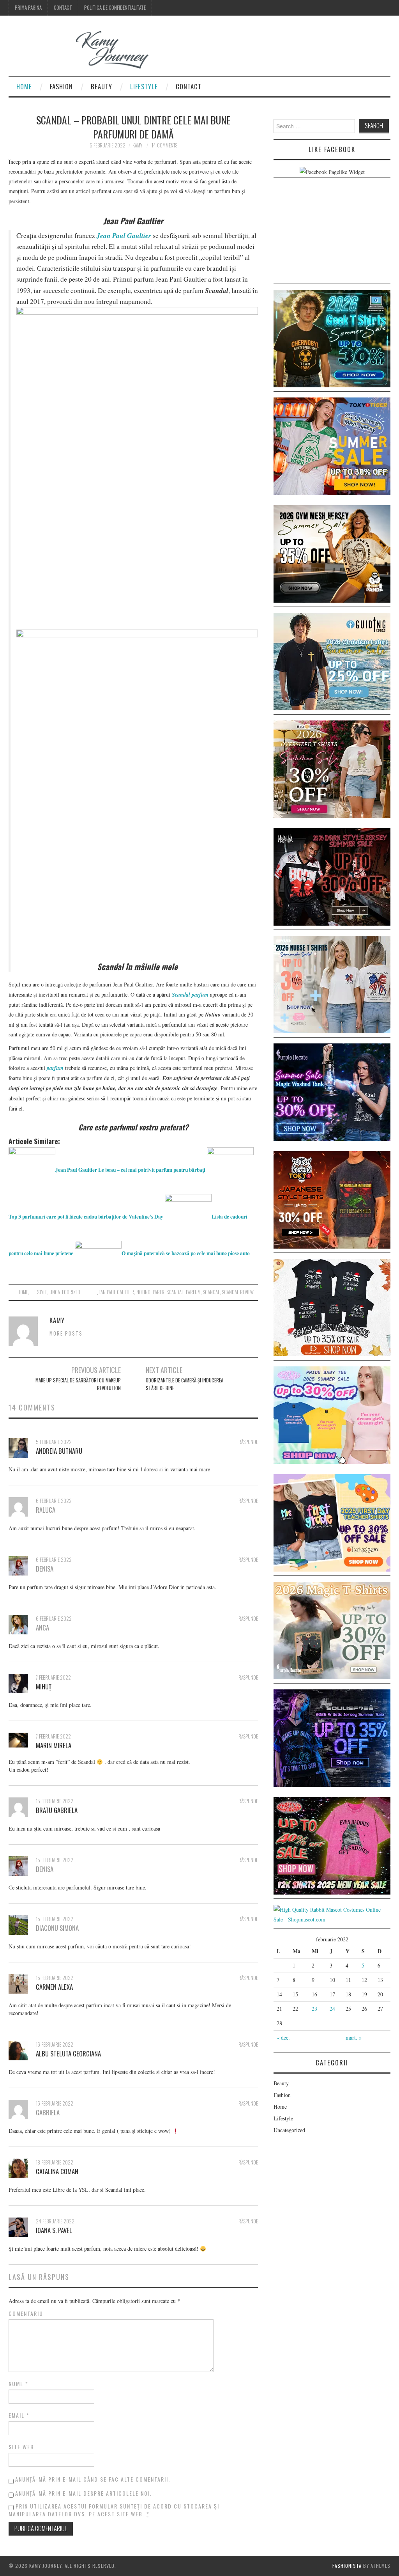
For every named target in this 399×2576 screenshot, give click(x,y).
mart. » (354, 2038)
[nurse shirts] (332, 984)
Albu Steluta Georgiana (68, 2054)
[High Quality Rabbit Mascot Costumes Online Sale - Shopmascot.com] (332, 1913)
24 (332, 2009)
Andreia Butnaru (59, 1451)
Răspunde (248, 1442)
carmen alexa (54, 1987)
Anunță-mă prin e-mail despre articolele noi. (84, 2493)
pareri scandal (168, 1292)
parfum (193, 1292)
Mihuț (44, 1686)
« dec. (283, 2038)
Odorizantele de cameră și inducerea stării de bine (184, 1384)
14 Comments (164, 145)
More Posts (66, 1333)
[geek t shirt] (332, 338)
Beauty (102, 86)
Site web (21, 2447)
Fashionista (347, 2566)
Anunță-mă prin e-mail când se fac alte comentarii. (93, 2479)
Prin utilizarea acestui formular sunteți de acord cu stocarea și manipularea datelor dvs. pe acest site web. (114, 2510)
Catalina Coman (57, 2171)
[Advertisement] (332, 232)
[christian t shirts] (332, 661)
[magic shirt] (332, 1091)
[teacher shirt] (332, 1522)
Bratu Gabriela (57, 1810)
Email (19, 2415)
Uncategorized (65, 1292)
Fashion (61, 86)
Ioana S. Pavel (54, 2230)
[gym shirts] (332, 553)
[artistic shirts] (332, 1737)
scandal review (238, 1292)
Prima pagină (28, 8)
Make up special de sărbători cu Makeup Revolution (78, 1384)
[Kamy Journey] (85, 50)
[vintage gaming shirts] (332, 876)
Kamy (137, 145)
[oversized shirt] (332, 768)
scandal (211, 1292)
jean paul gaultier (116, 1292)
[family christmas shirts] (332, 1307)
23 (314, 2009)
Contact (63, 8)
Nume (19, 2384)
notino (143, 1292)
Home (24, 86)
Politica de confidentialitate (115, 8)
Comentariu (26, 2313)
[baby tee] (332, 1414)
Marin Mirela (54, 1745)
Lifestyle (144, 86)
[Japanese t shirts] (332, 445)
